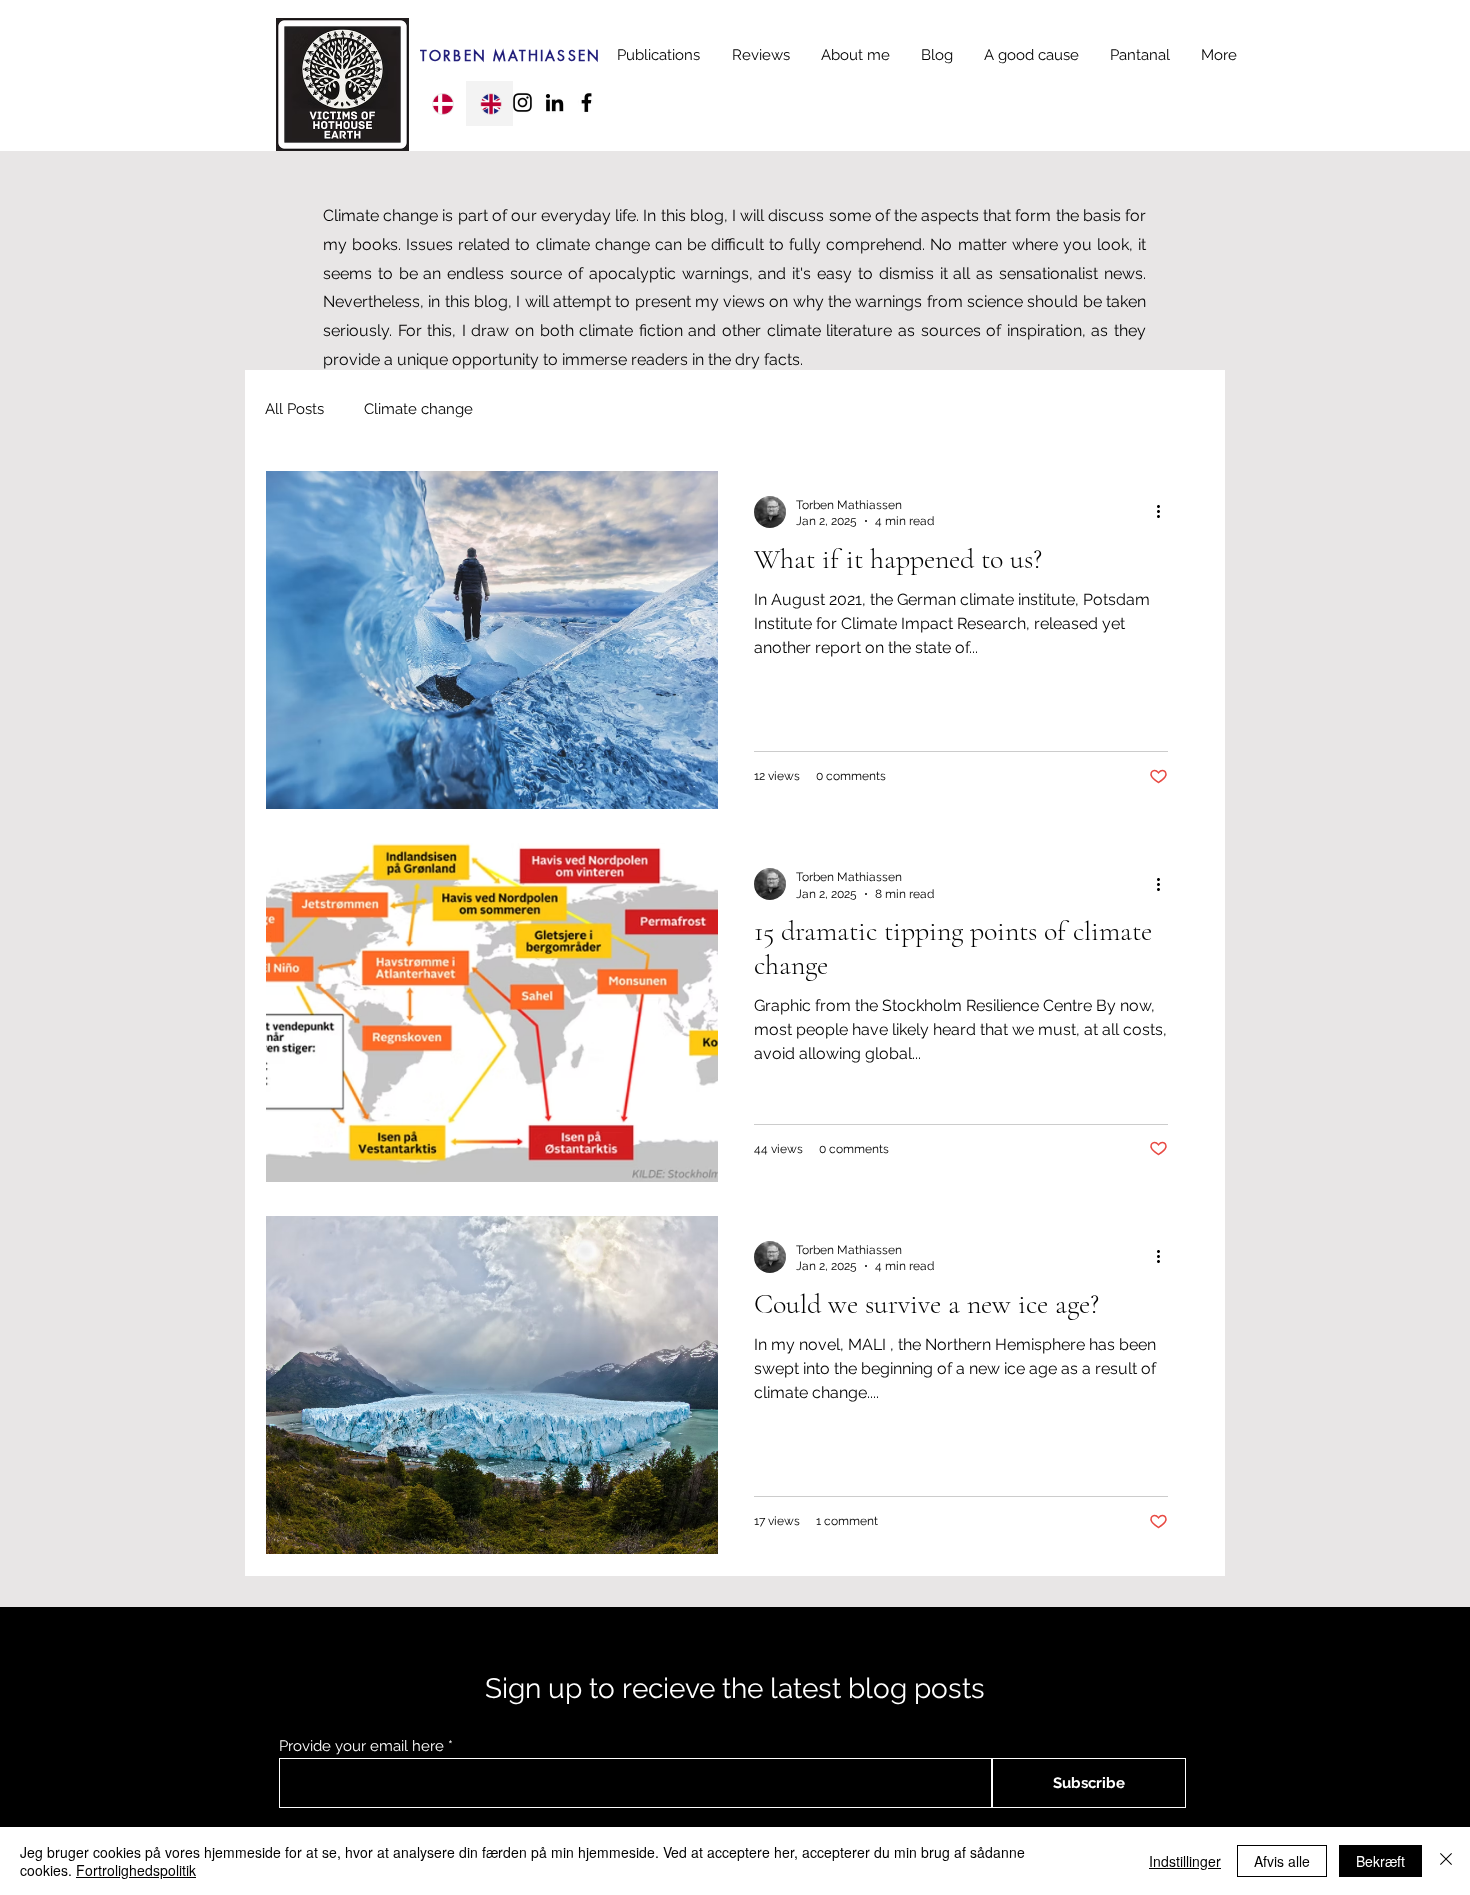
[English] (489, 103)
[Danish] (441, 103)
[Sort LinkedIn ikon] (554, 102)
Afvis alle (1282, 1861)
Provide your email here (361, 1746)
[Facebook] (586, 102)
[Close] (1446, 1861)
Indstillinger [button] (1185, 1861)
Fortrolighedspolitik (136, 1870)
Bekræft (1380, 1861)
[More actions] (1165, 512)
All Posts (294, 409)
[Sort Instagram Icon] (522, 102)
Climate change (418, 409)
